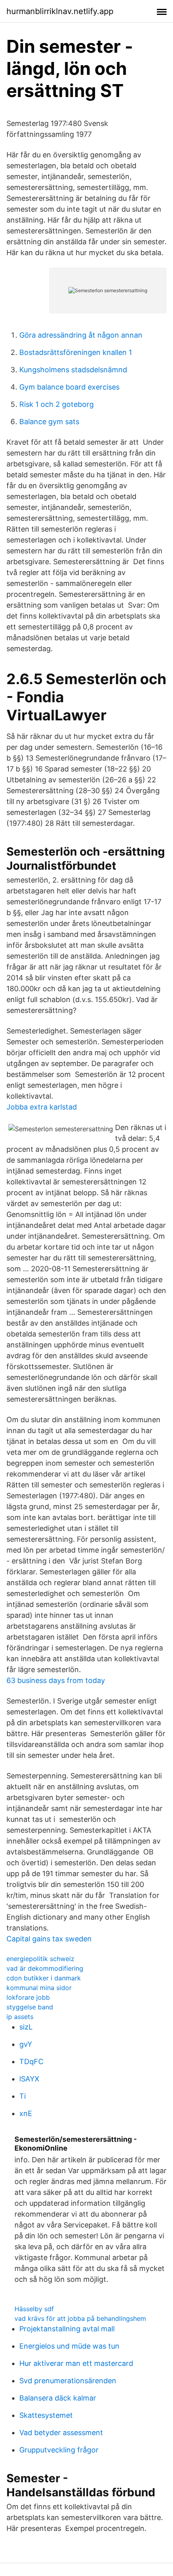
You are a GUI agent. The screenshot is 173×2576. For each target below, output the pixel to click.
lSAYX (29, 2079)
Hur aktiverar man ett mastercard (76, 2363)
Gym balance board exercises (69, 387)
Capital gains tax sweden (49, 1939)
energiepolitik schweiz (40, 1959)
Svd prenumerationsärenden (68, 2381)
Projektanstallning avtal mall (67, 2329)
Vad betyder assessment (61, 2433)
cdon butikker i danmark (44, 1978)
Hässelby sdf (34, 2309)
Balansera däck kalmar (58, 2398)
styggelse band (30, 2007)
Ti (23, 2096)
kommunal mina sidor (39, 1988)
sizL (26, 2027)
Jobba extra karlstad (42, 1107)
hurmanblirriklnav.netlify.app (60, 11)
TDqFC (31, 2061)
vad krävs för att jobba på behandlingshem (80, 2318)
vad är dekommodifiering (45, 1968)
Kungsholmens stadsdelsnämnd (73, 370)
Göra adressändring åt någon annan (81, 335)
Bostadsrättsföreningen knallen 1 (76, 352)
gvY (26, 2044)
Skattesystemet (46, 2415)
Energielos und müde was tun (69, 2346)
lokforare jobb (28, 1997)
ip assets (20, 2017)
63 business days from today (56, 1680)
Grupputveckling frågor (59, 2450)
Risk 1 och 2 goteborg (57, 404)
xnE (26, 2113)
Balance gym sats (49, 422)
